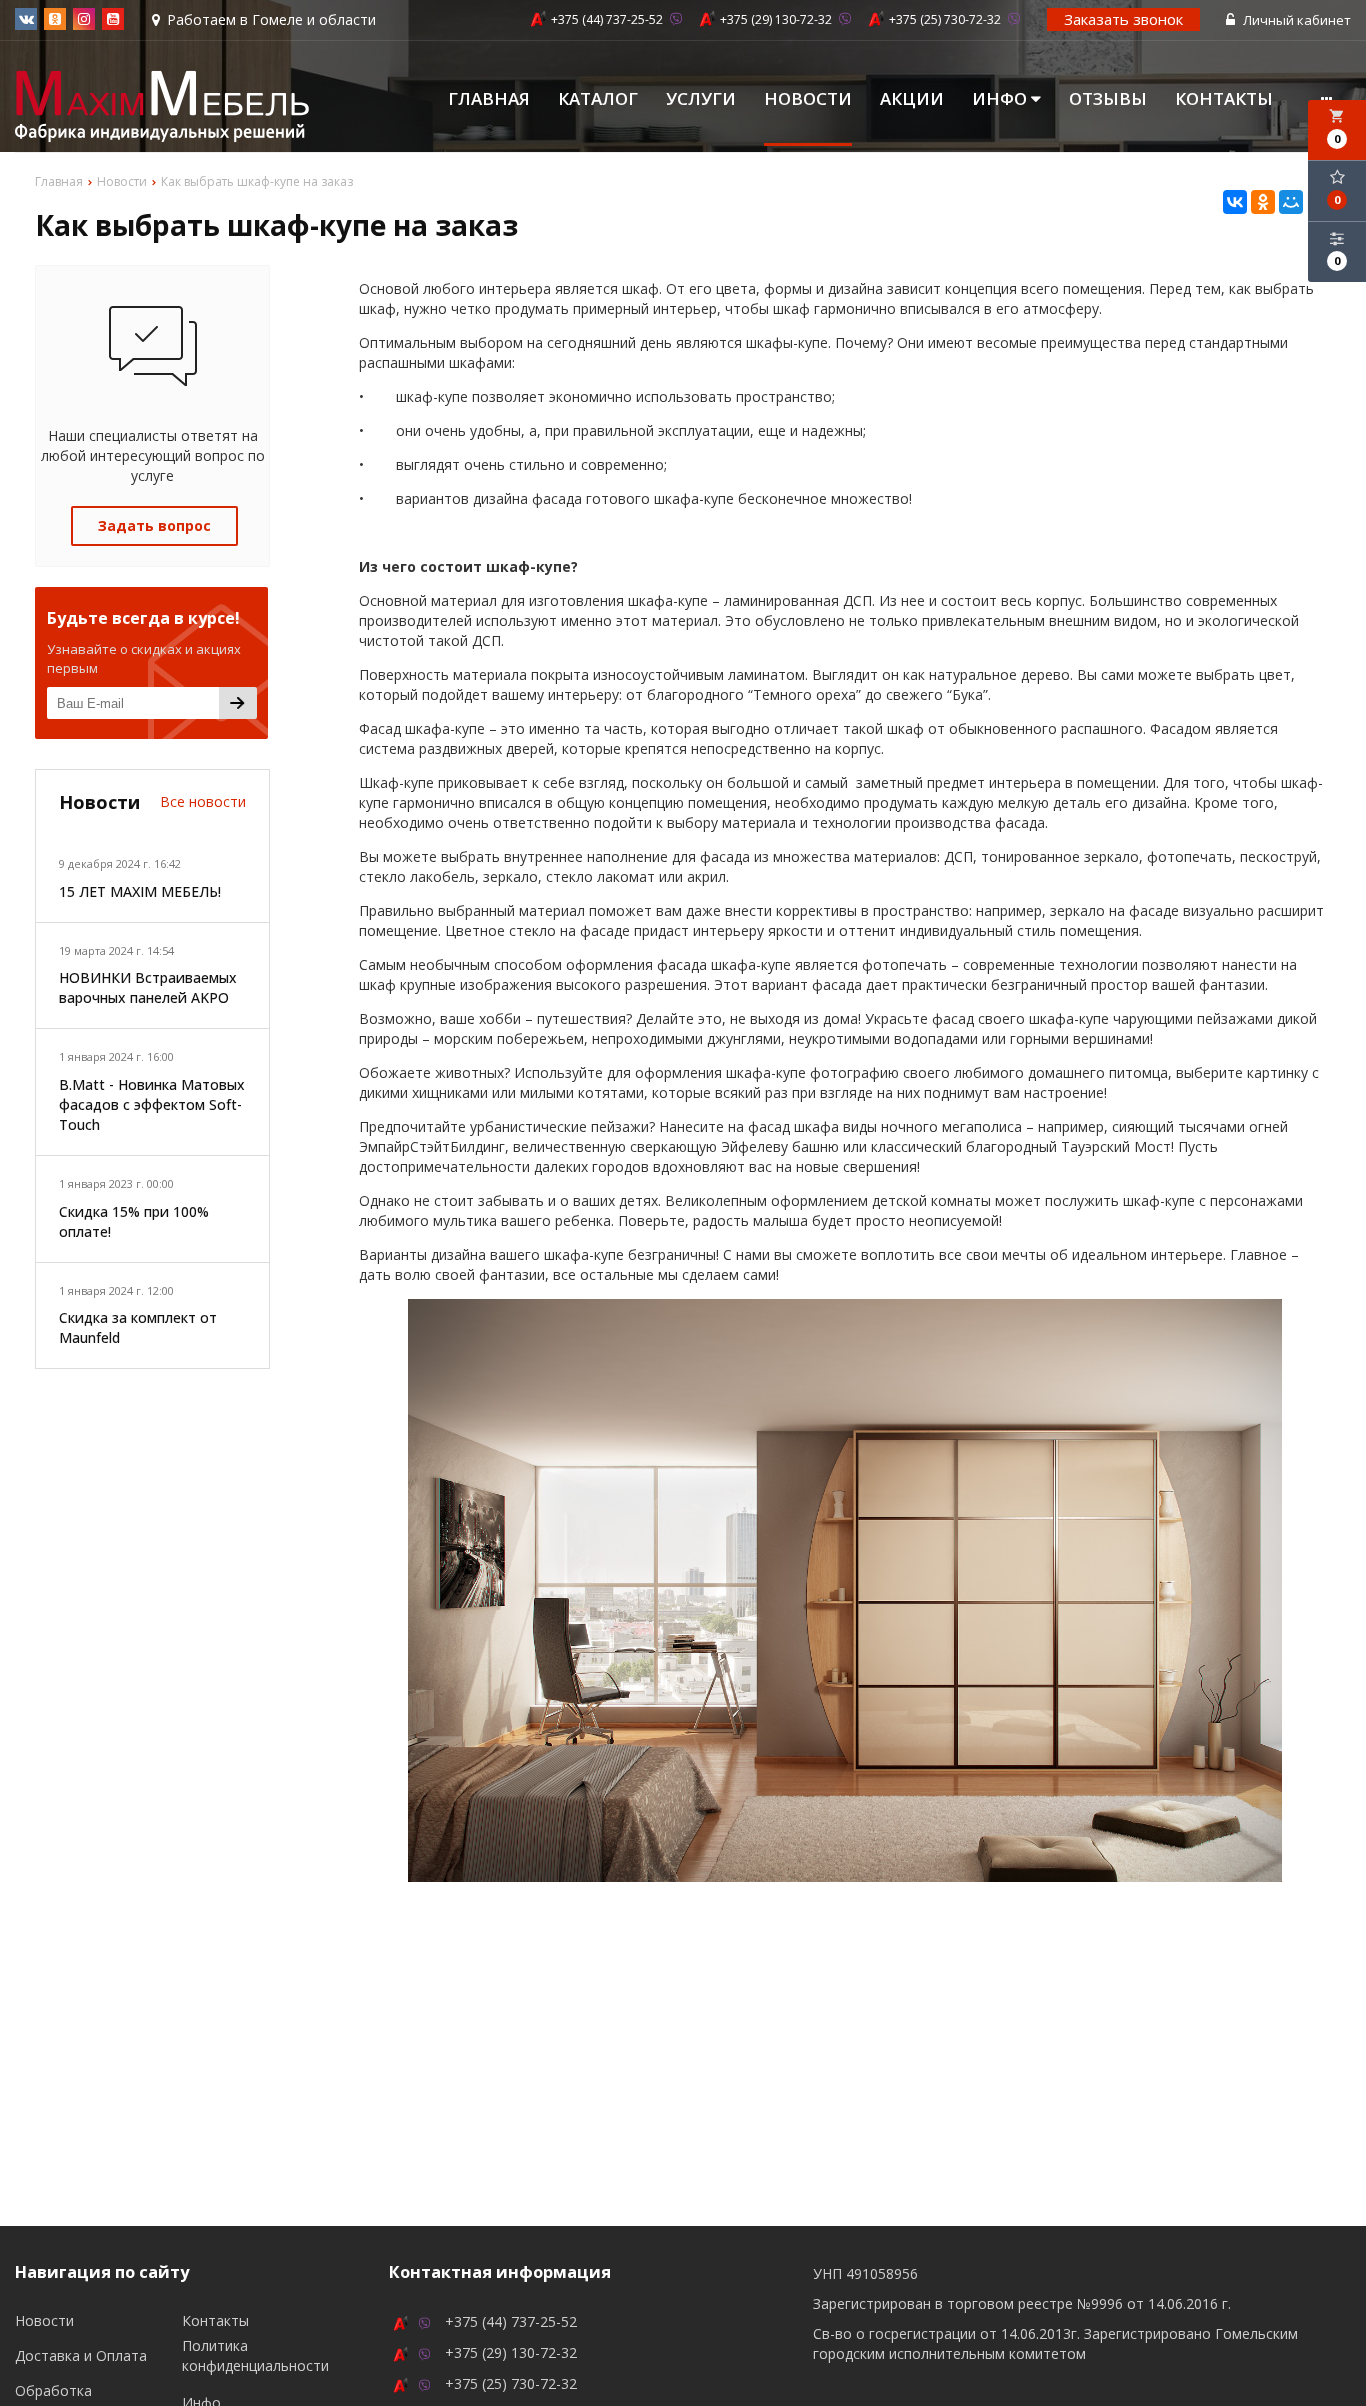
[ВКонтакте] (1235, 202)
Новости (808, 99)
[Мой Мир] (1291, 202)
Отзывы (1108, 99)
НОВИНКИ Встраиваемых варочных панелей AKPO (148, 987)
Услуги (701, 99)
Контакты (1224, 99)
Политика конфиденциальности (255, 2355)
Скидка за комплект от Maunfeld (138, 1327)
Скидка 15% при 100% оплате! (134, 1221)
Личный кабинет (1295, 20)
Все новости (203, 801)
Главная (489, 99)
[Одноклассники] (1263, 202)
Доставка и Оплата (81, 2355)
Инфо (1001, 99)
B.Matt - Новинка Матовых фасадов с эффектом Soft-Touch (152, 1104)
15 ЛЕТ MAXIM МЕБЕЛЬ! (140, 891)
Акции (912, 99)
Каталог (598, 99)
